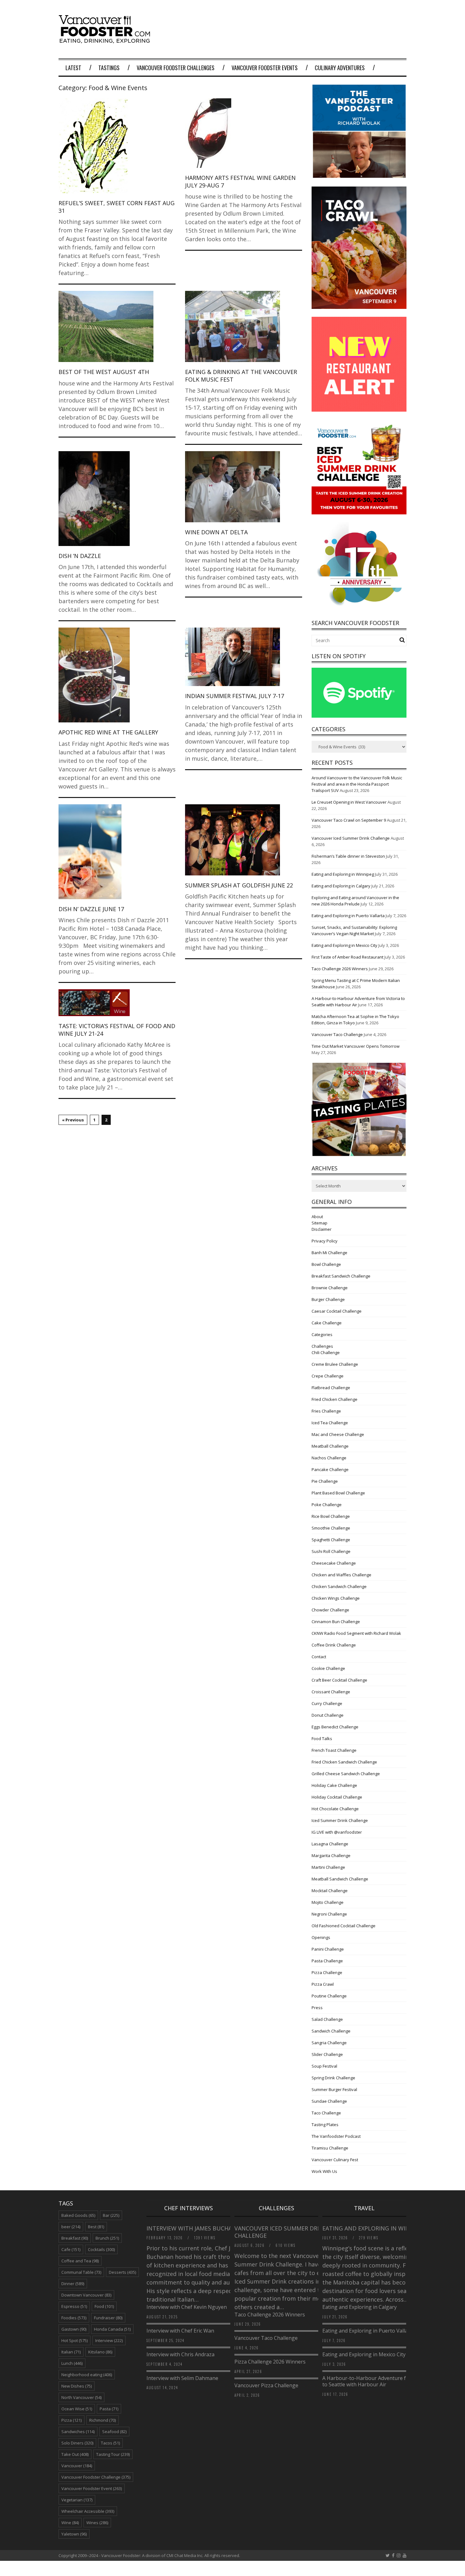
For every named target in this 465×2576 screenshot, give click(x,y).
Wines (97, 2523)
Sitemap (319, 1223)
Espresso (74, 2306)
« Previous (73, 1120)
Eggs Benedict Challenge (335, 1727)
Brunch (107, 2238)
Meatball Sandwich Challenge (340, 1879)
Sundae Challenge (329, 2101)
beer (71, 2227)
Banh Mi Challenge (329, 1253)
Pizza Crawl (323, 1984)
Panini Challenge (328, 1949)
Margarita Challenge (331, 1855)
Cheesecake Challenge (334, 1563)
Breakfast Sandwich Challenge (341, 1276)
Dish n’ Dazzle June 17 (91, 909)
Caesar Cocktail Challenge (337, 1311)
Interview (109, 2340)
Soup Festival (324, 2066)
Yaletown (74, 2534)
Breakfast (75, 2238)
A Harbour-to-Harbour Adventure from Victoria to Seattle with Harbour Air (379, 2381)
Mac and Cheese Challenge (338, 1434)
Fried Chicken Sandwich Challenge (344, 1762)
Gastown (74, 2329)
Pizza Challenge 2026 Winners (270, 2362)
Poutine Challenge (329, 1996)
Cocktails (101, 2249)
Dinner (73, 2284)
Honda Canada (112, 2329)
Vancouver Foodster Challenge (96, 2477)
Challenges (322, 1346)
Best (96, 2227)
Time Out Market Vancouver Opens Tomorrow (356, 1046)
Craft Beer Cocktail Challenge (339, 1680)
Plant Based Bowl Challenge (338, 1493)
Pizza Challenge (327, 1972)
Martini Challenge (328, 1867)
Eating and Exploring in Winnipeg (343, 874)
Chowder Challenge (330, 1610)
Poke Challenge (327, 1505)
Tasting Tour (113, 2454)
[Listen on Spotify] (359, 716)
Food (104, 2306)
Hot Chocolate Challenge (335, 1809)
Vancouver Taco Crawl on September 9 (349, 820)
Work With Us (324, 2171)
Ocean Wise (77, 2409)
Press (317, 2008)
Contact (319, 1657)
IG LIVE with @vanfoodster (337, 1832)
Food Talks (322, 1739)
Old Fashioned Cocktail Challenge (344, 1926)
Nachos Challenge (329, 1458)
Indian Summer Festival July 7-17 (235, 696)
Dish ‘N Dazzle (80, 556)
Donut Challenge (328, 1715)
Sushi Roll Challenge (331, 1551)
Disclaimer (322, 1229)
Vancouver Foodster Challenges (176, 68)
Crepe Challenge (328, 1376)
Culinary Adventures (340, 68)
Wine (70, 2523)
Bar (111, 2215)
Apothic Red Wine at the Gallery (108, 732)
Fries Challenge (326, 1411)
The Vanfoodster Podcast (336, 2136)
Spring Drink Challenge (333, 2078)
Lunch (72, 2363)
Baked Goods (78, 2215)
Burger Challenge (328, 1299)
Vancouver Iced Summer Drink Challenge (351, 838)
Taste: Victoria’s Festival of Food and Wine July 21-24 (117, 1030)
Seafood (114, 2432)
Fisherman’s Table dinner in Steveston (348, 856)
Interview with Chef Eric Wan (180, 2331)
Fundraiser (108, 2318)
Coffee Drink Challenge (334, 1645)
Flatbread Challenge (331, 1388)
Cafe (71, 2249)
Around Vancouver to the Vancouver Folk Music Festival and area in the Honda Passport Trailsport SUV (357, 784)
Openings (321, 1937)
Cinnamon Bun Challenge (336, 1622)
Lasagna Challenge (330, 1844)
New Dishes (77, 2386)
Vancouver (77, 2466)
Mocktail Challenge (330, 1891)
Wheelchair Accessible (88, 2511)
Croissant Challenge (331, 1692)
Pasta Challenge (327, 1961)
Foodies (74, 2318)
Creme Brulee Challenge (335, 1364)
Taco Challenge (326, 2113)
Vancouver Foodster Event (92, 2488)
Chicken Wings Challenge (336, 1598)
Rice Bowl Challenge (331, 1516)
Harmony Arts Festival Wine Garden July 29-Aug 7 (240, 181)
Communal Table (81, 2272)
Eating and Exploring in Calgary (341, 886)
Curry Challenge (327, 1703)
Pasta (109, 2409)
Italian (71, 2352)
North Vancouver (81, 2397)
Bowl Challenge (326, 1264)
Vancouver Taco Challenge (337, 1034)
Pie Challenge (325, 1481)
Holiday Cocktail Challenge (337, 1797)
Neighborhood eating (87, 2375)
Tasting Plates (325, 2125)
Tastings (109, 68)
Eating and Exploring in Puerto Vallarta (348, 916)
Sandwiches (78, 2432)
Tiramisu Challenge (330, 2148)
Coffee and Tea (80, 2261)
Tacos (110, 2443)
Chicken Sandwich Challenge (339, 1586)
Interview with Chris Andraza (180, 2354)
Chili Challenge (326, 1352)
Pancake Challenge (330, 1469)
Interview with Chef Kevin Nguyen (187, 2307)
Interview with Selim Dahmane (182, 2378)
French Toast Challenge (334, 1750)
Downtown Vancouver (86, 2295)
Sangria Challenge (329, 2043)
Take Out (75, 2454)
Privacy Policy (325, 1241)
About (317, 1217)
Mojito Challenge (328, 1902)
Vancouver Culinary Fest (335, 2160)
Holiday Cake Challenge (334, 1785)
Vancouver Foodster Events (265, 68)
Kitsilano (100, 2352)
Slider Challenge (327, 2054)
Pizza (71, 2420)
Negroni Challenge (329, 1914)
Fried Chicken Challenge (335, 1399)
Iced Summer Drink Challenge (340, 1820)
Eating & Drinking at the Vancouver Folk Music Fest (241, 375)
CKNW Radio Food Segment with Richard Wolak (356, 1633)
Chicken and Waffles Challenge (341, 1575)
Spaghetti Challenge (331, 1540)
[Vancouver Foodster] (106, 40)
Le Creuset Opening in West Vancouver (349, 802)
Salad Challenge (327, 2019)
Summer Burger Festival (334, 2089)
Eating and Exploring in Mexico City (344, 945)
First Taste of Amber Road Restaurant (347, 957)
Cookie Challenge (328, 1668)
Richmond (102, 2420)
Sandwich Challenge (331, 2031)
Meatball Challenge (330, 1446)
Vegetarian (77, 2500)
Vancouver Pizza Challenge (266, 2385)
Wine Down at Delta (216, 532)
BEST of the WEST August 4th (104, 372)
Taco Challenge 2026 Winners (340, 969)
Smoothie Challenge (331, 1528)
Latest (73, 68)
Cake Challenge (327, 1323)
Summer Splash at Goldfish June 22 (239, 885)
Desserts (122, 2272)
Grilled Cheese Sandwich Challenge (346, 1774)
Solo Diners (77, 2443)
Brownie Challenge (330, 1288)
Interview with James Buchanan (196, 2228)
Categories (322, 1334)
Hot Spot (74, 2340)
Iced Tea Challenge (330, 1423)
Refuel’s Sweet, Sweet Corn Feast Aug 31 (117, 207)
